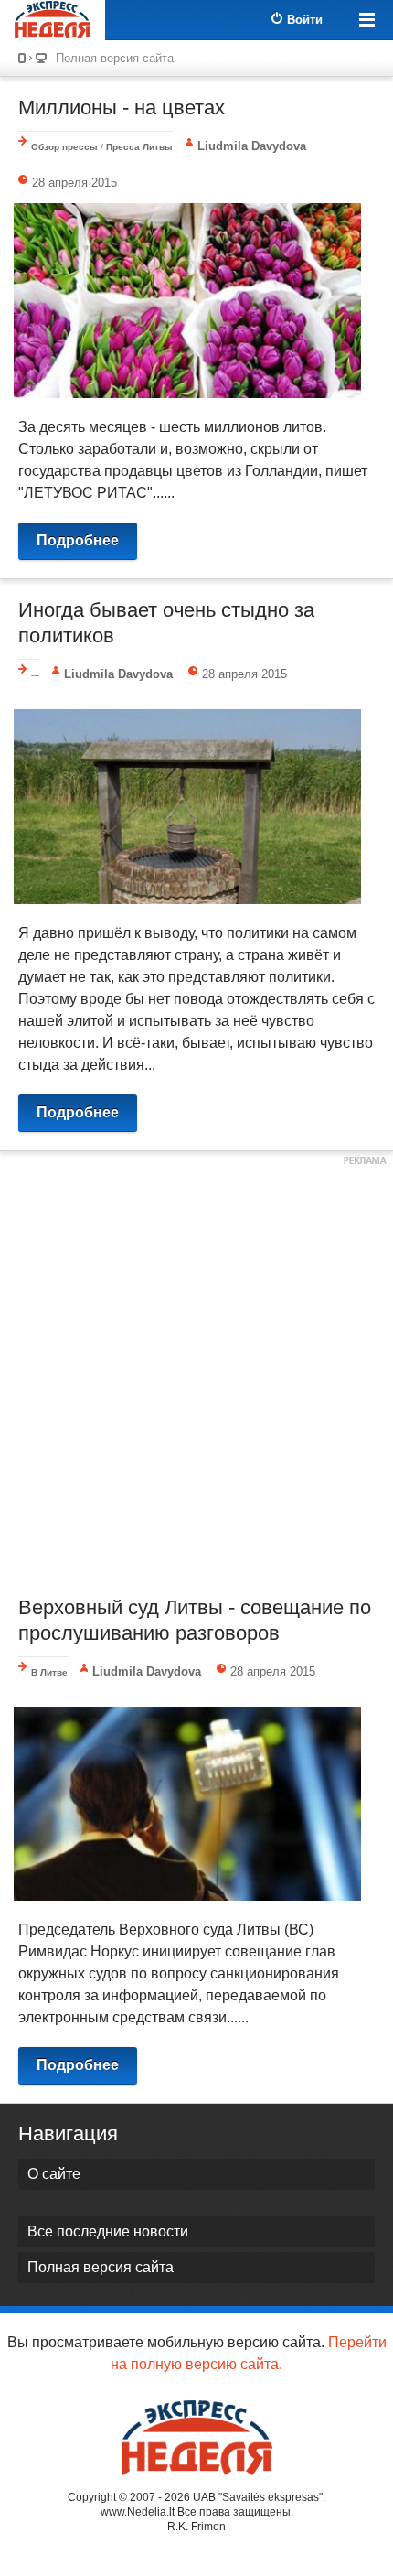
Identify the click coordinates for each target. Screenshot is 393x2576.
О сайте (54, 2174)
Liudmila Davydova (252, 146)
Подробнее (78, 540)
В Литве (49, 1672)
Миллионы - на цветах (122, 108)
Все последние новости (108, 2231)
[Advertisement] (196, 1371)
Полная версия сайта (115, 58)
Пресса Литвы (139, 147)
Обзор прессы (64, 147)
